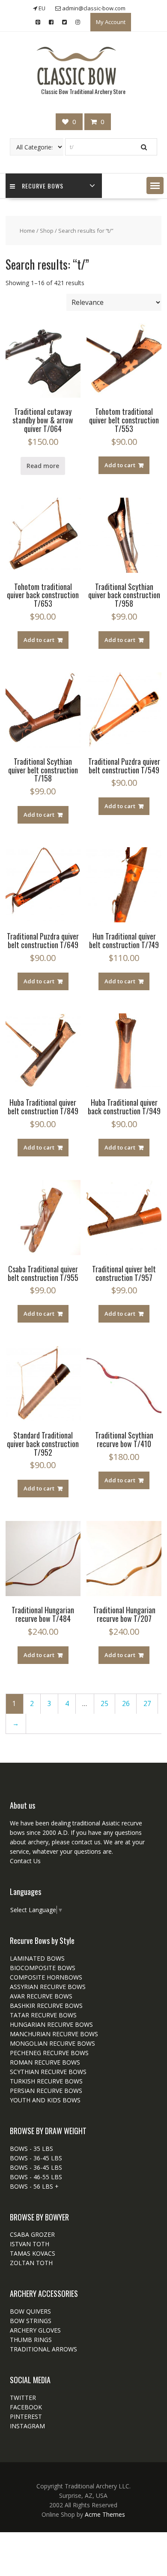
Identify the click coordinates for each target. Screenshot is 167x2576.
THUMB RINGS (31, 2340)
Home (27, 231)
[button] (155, 186)
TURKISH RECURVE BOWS (46, 2081)
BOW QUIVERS (30, 2311)
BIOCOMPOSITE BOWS (43, 1968)
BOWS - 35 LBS (31, 2149)
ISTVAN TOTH (30, 2244)
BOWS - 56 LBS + (34, 2186)
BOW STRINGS (31, 2321)
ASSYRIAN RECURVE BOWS (48, 1987)
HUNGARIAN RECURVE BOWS (51, 2024)
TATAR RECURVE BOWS (43, 2015)
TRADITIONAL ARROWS (43, 2349)
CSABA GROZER (32, 2234)
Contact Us (25, 1861)
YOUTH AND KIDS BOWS (45, 2100)
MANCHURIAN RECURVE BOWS (54, 2034)
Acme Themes (105, 2514)
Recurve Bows (43, 186)
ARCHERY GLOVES (35, 2330)
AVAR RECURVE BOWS (41, 1996)
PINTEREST (26, 2416)
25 (104, 1704)
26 (126, 1704)
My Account (111, 22)
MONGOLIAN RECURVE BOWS (52, 2043)
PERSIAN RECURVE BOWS (46, 2091)
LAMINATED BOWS (37, 1958)
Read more (43, 466)
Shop (47, 231)
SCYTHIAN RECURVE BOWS (48, 2072)
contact (81, 1842)
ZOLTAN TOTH (31, 2263)
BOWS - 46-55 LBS (36, 2177)
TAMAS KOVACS (33, 2253)
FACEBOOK (26, 2407)
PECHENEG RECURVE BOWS (49, 2053)
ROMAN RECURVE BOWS (45, 2062)
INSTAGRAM (27, 2426)
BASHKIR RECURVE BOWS (46, 2006)
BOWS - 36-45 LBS (36, 2158)
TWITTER (23, 2398)
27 (147, 1704)
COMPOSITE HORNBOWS (46, 1977)
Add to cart (120, 465)
